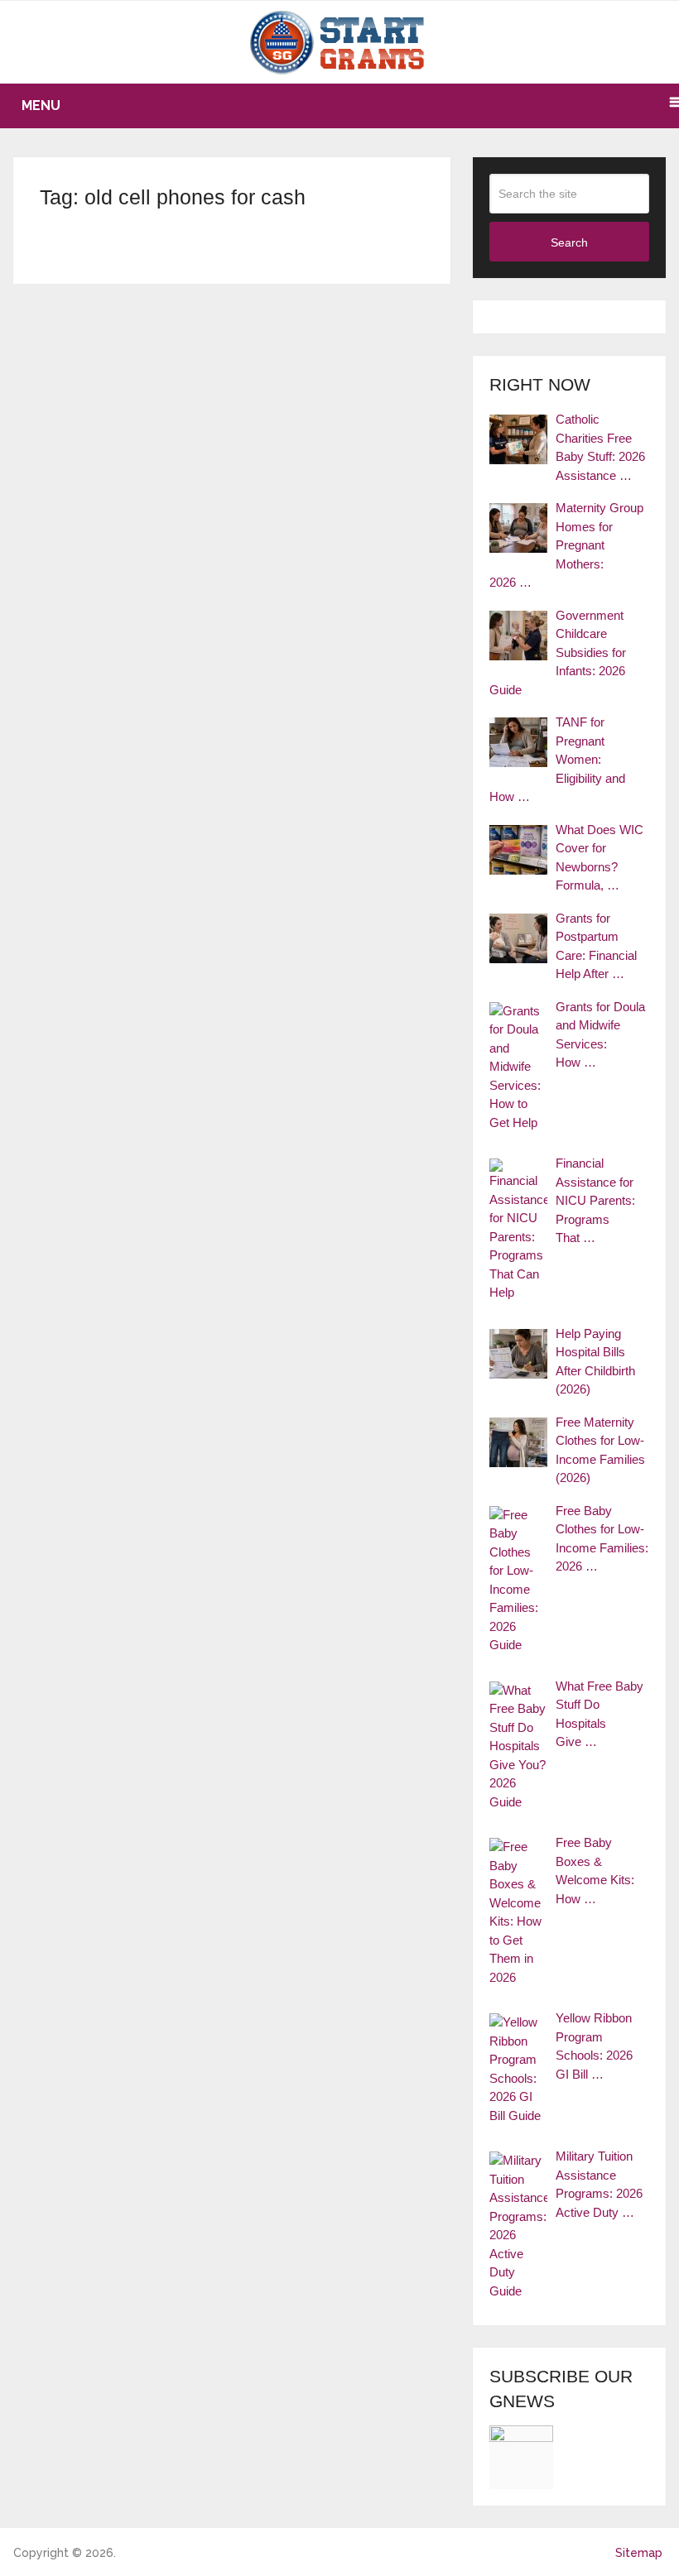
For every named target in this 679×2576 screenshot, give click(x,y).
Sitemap (639, 2553)
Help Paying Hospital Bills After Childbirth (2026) (595, 1362)
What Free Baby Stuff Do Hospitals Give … (600, 1714)
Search (569, 242)
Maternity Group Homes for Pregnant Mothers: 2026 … (566, 545)
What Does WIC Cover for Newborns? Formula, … (600, 858)
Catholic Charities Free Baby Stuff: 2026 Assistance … (600, 447)
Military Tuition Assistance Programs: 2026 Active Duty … (599, 2184)
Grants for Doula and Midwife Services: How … (600, 1035)
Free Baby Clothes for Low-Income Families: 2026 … (602, 1539)
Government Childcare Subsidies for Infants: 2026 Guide (558, 652)
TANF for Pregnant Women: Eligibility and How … (557, 759)
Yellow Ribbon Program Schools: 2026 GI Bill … (594, 2046)
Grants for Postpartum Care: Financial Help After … (596, 946)
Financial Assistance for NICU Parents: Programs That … (595, 1200)
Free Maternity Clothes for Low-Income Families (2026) (600, 1450)
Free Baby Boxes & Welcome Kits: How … (595, 1871)
